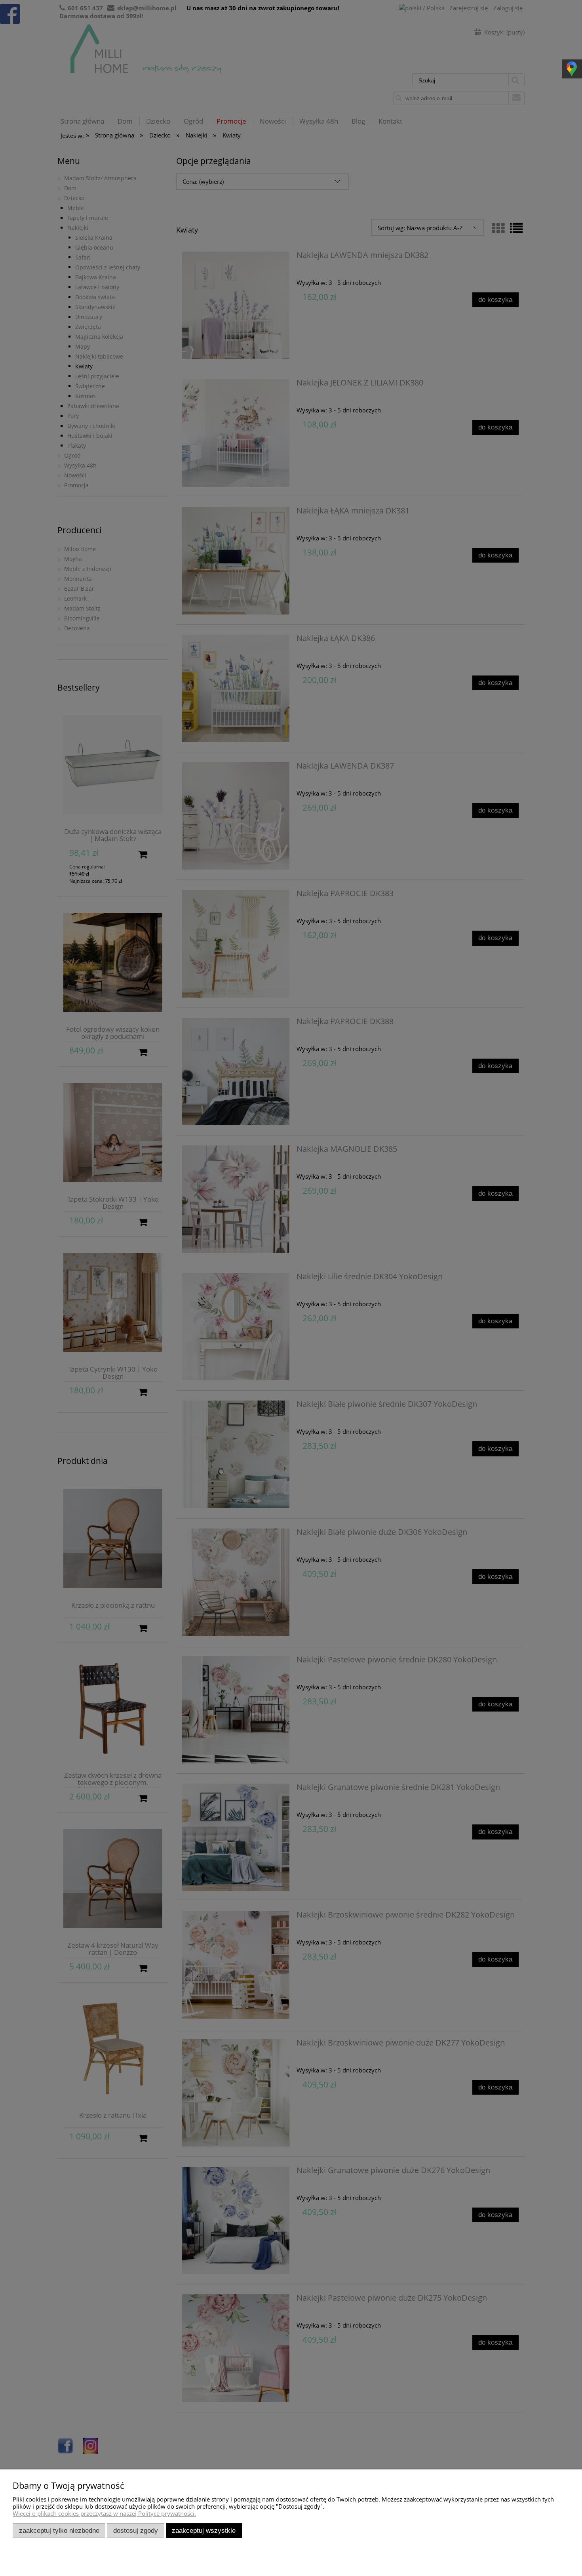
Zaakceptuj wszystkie (204, 2530)
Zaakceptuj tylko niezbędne (59, 2530)
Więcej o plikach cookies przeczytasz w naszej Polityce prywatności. (104, 2513)
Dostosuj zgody (136, 2530)
